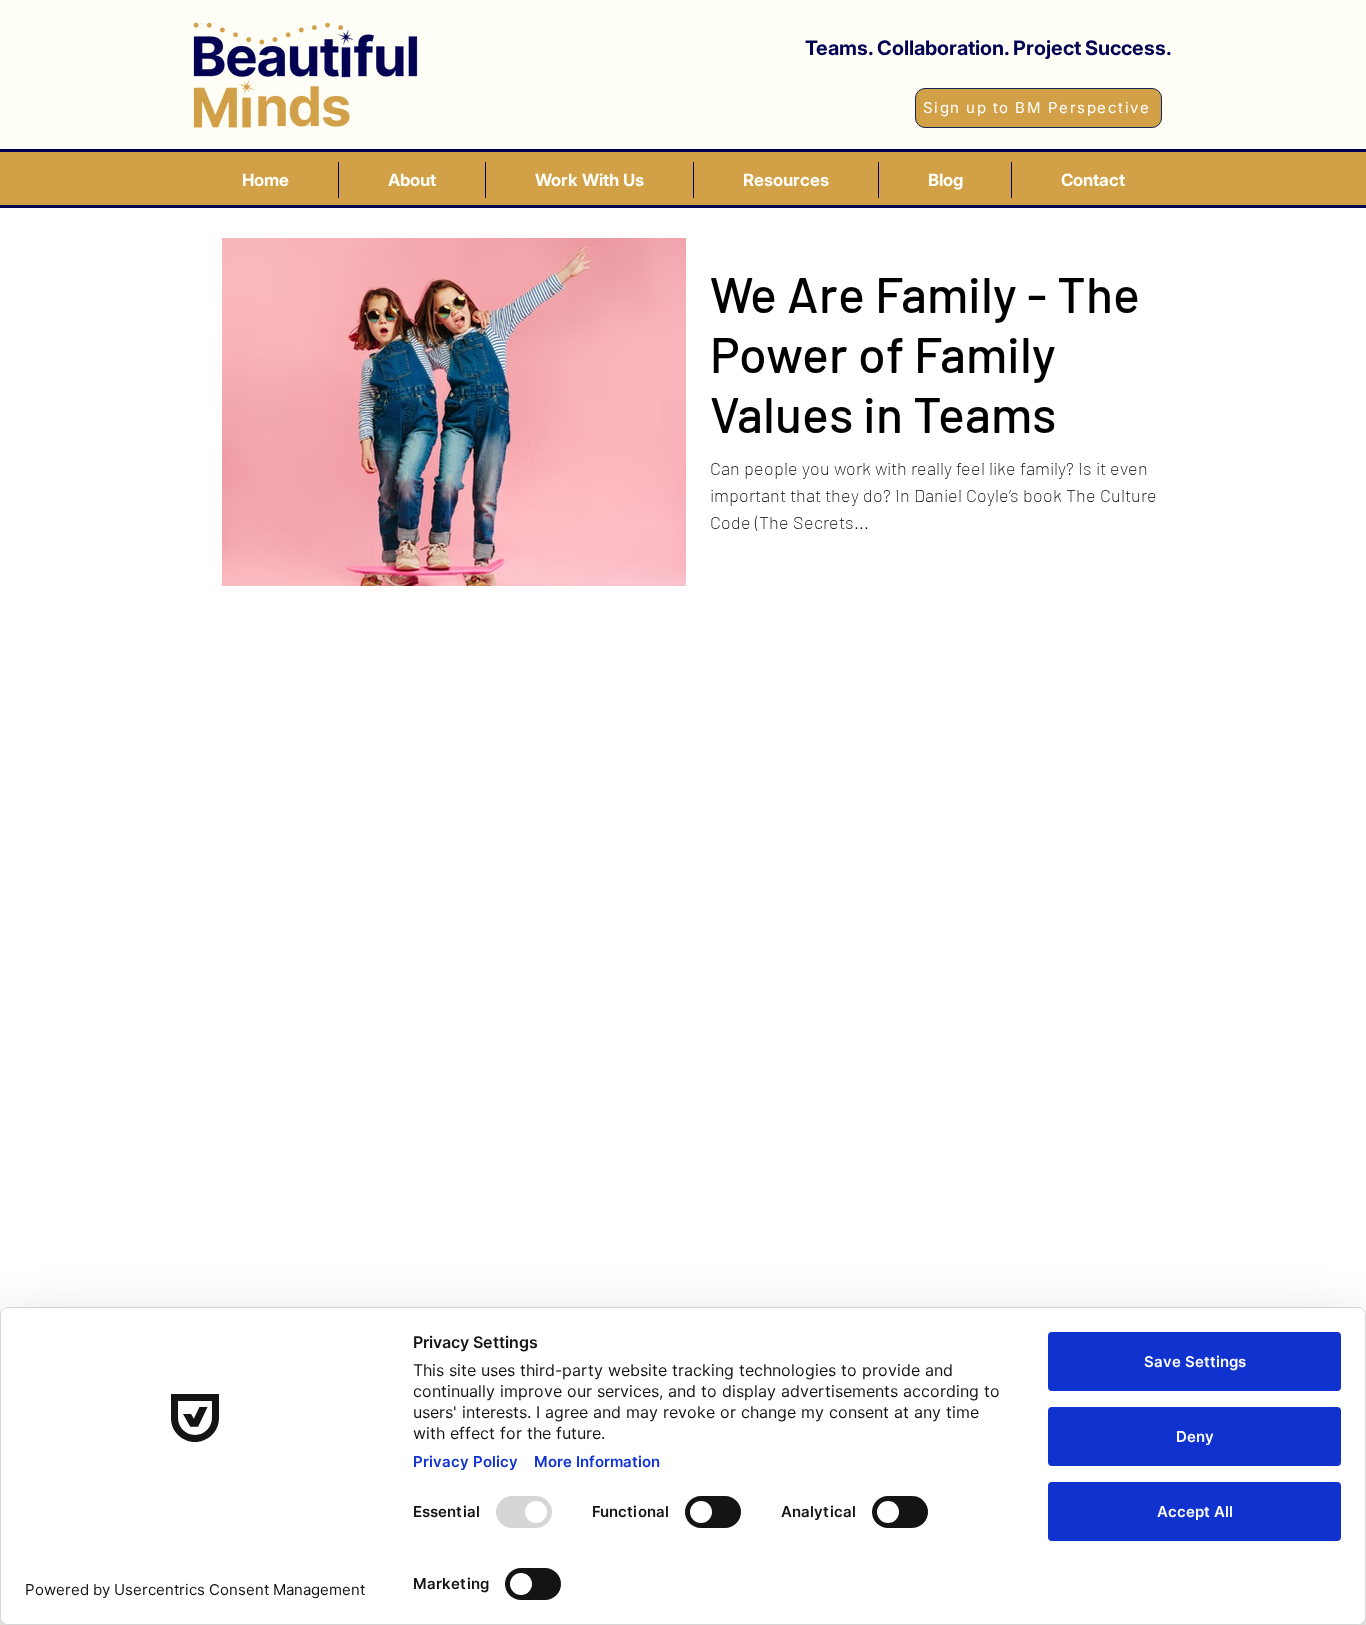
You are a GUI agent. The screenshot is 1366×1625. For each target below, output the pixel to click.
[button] (589, 180)
